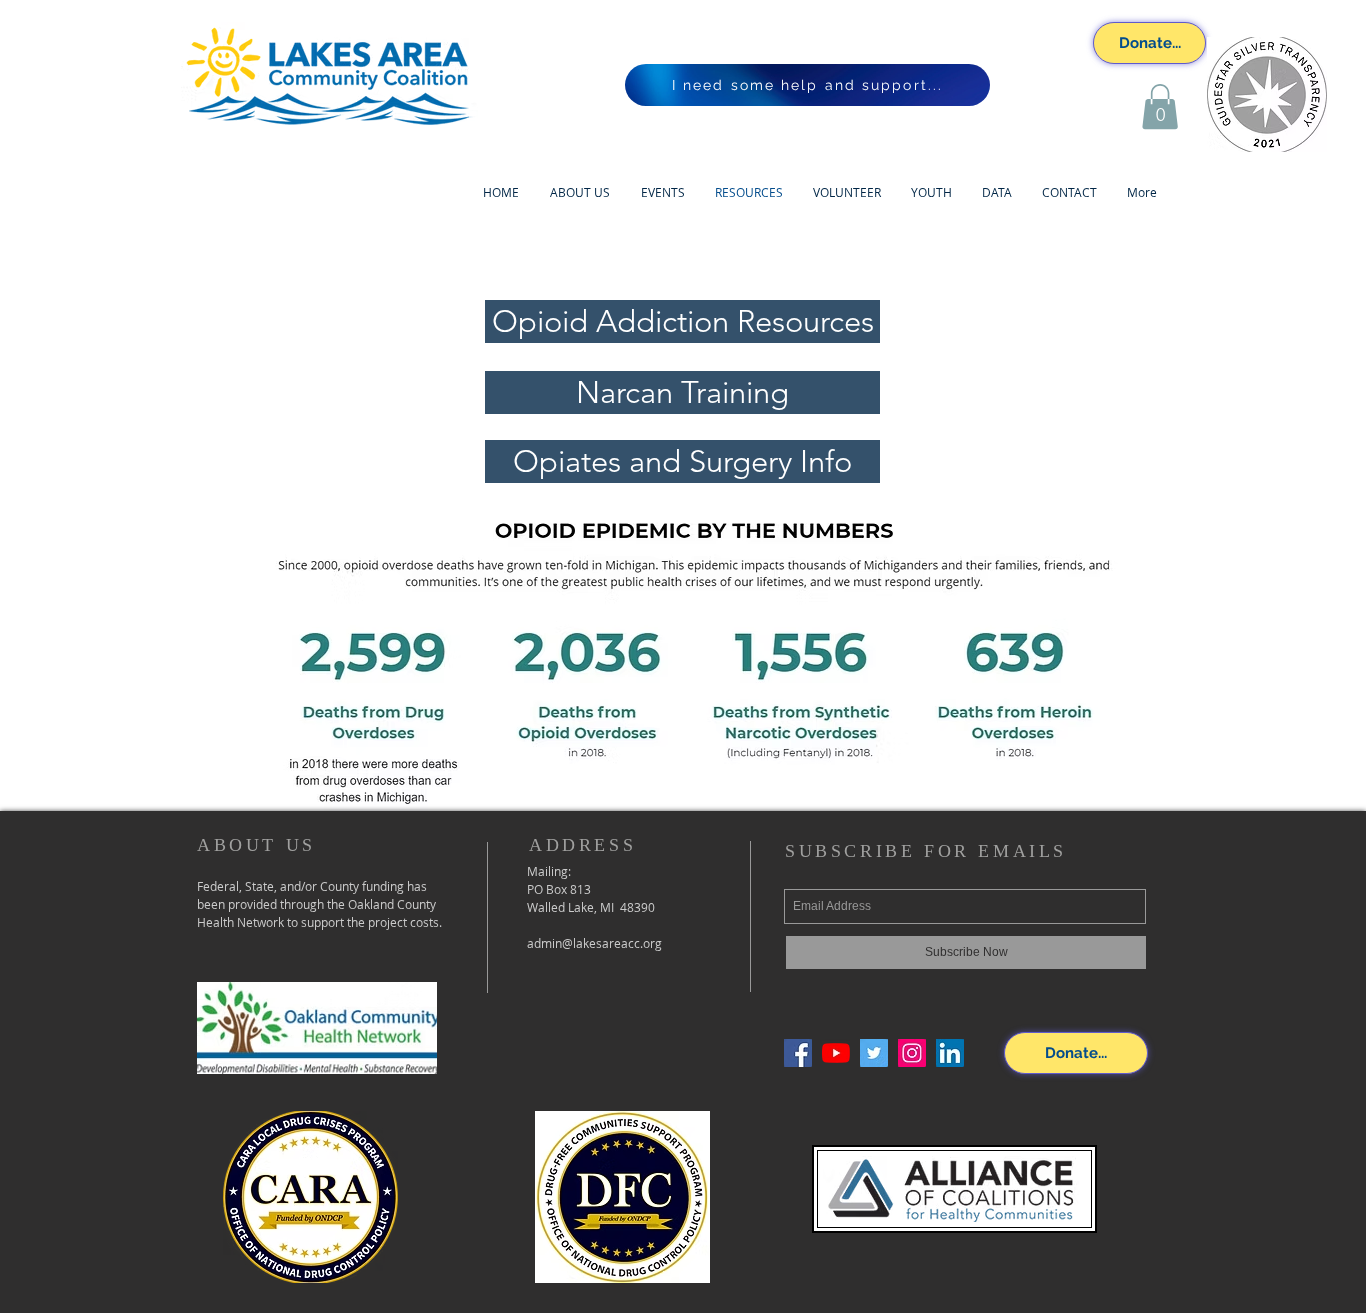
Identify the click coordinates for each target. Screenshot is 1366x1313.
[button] (1160, 106)
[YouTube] (836, 1053)
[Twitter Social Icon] (874, 1053)
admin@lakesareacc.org (594, 943)
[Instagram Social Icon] (912, 1053)
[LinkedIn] (950, 1053)
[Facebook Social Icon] (798, 1053)
